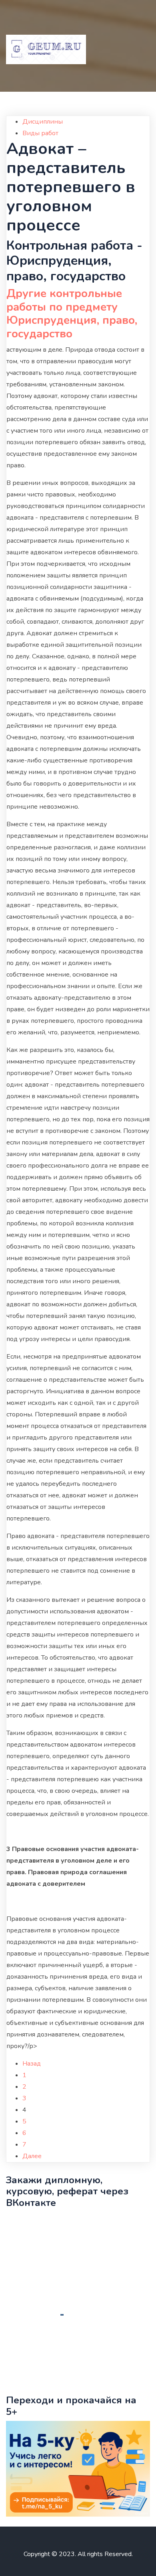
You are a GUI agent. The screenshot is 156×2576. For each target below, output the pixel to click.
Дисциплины (43, 122)
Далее (32, 2156)
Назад (32, 2064)
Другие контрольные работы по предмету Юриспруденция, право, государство (72, 314)
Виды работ (40, 133)
